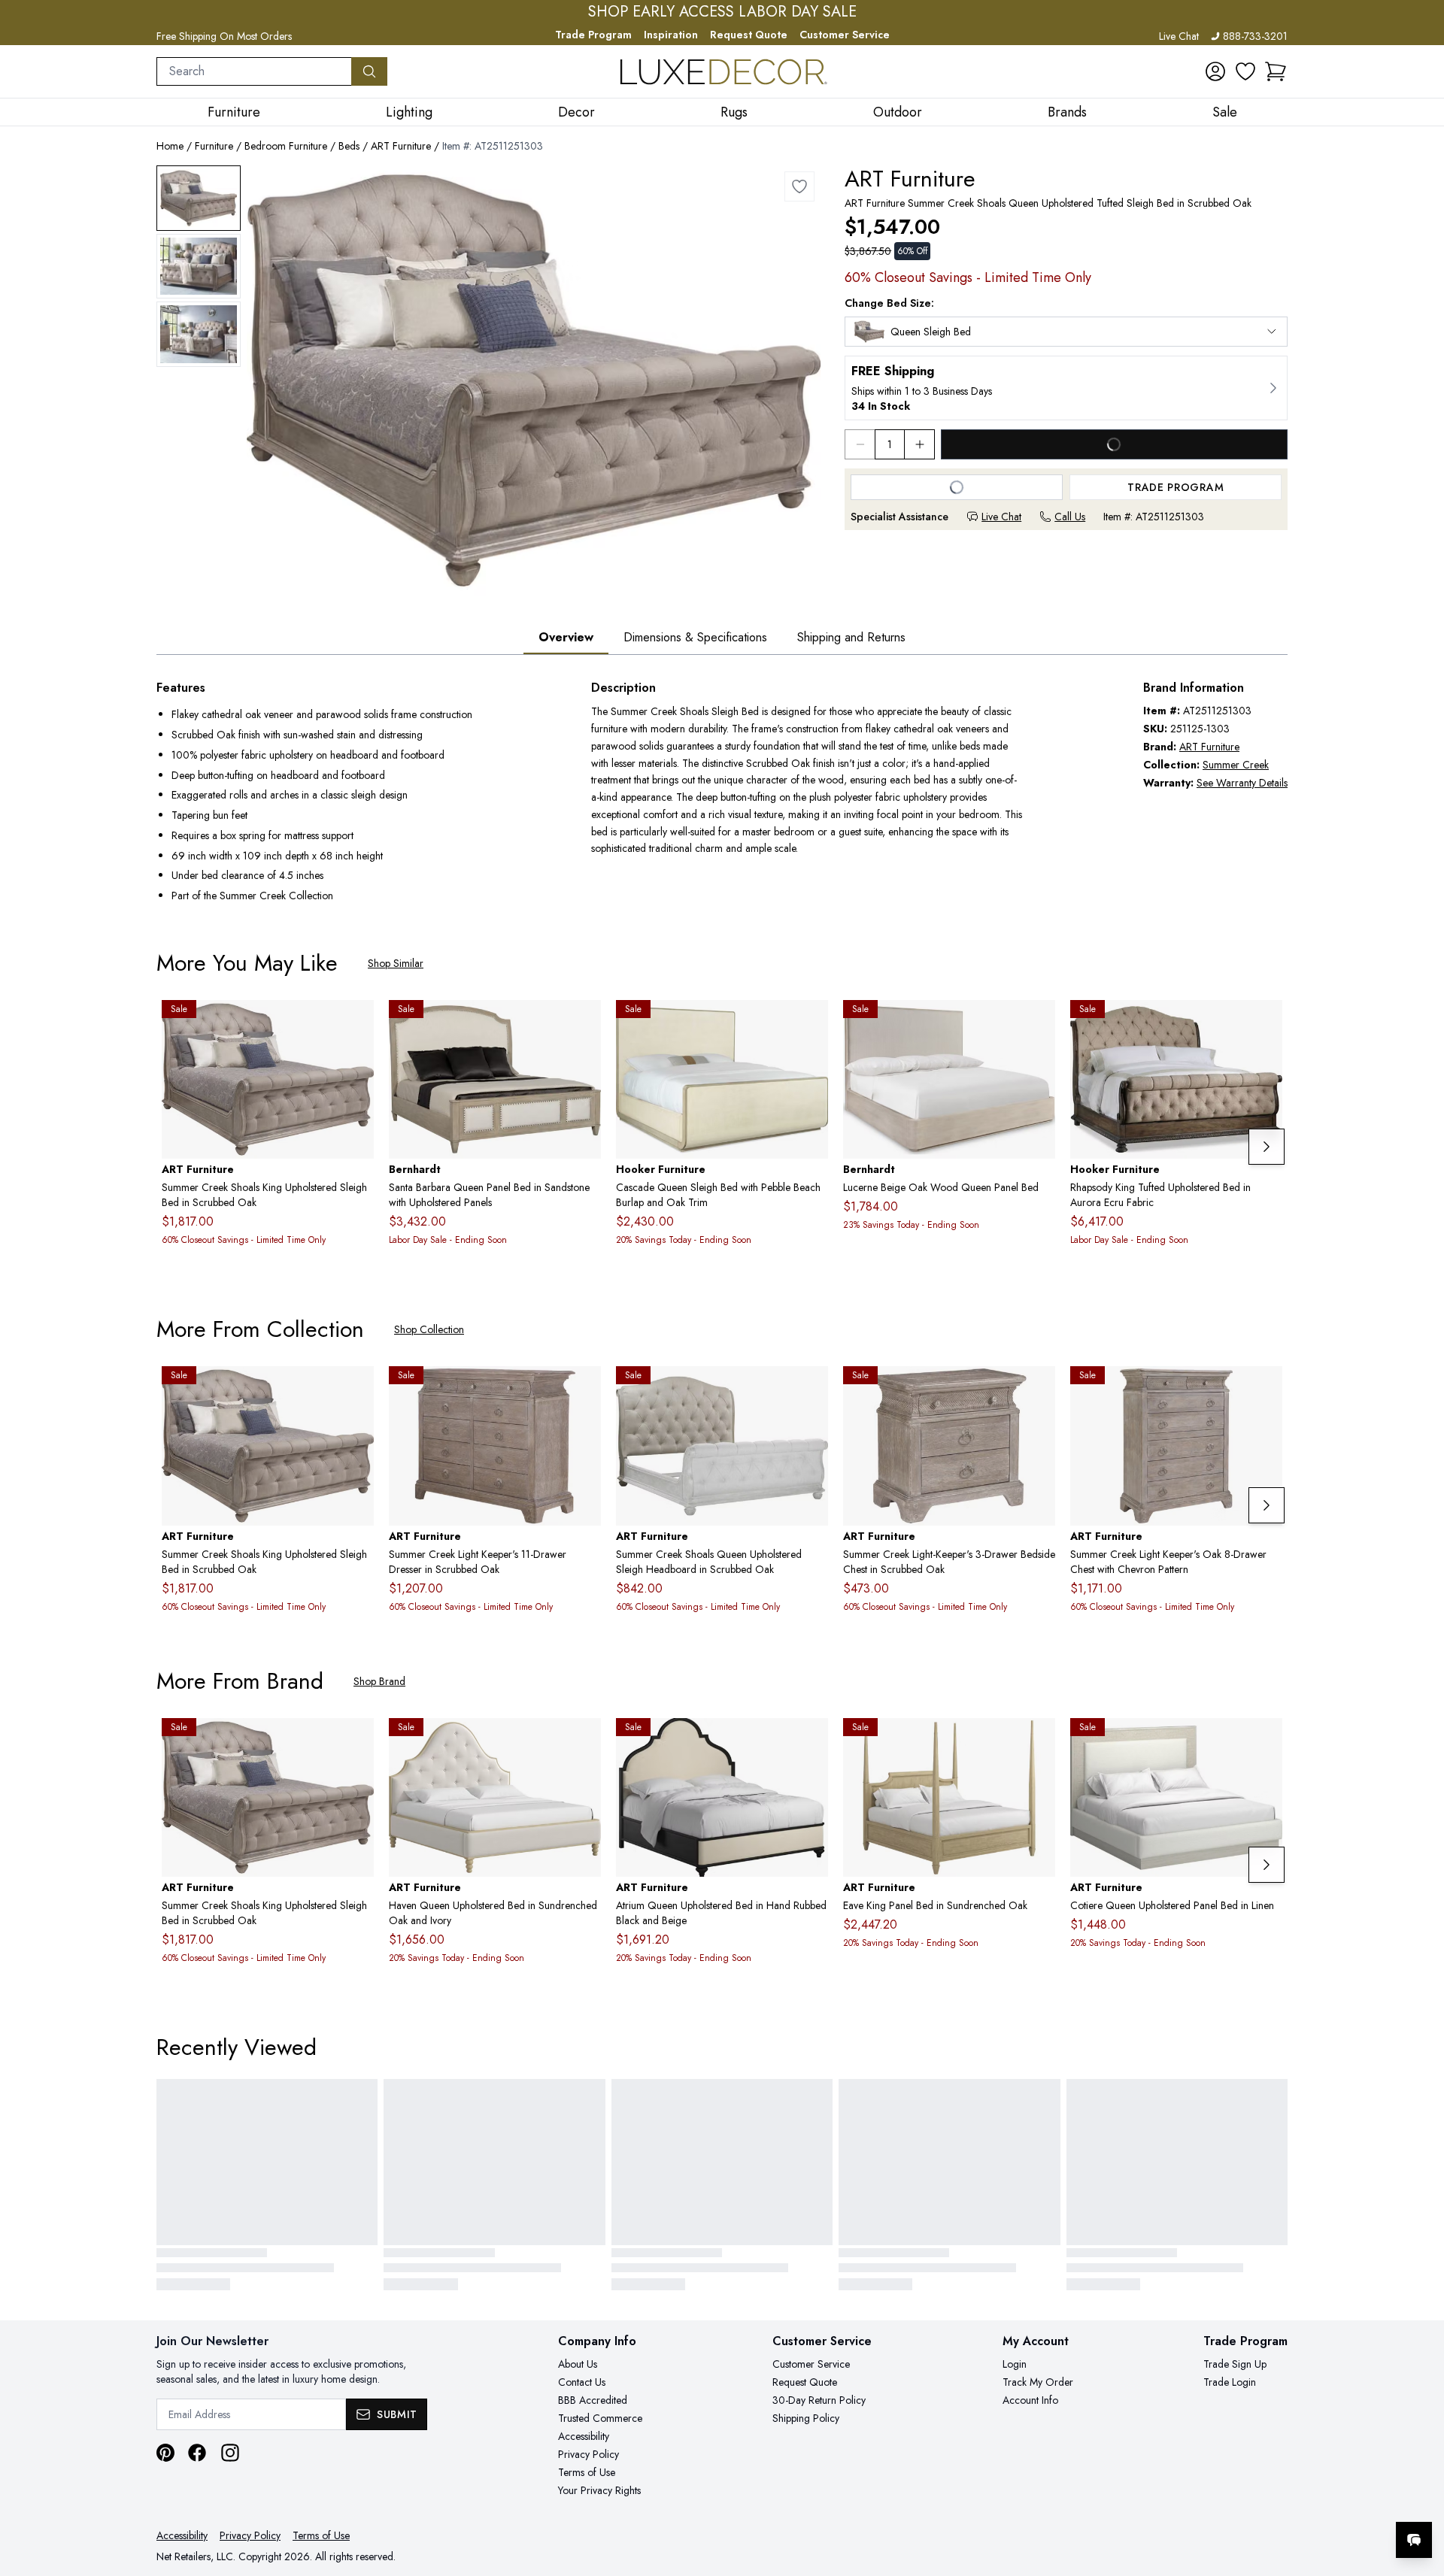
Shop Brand (379, 1681)
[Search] (369, 71)
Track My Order (1038, 2382)
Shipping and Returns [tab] (851, 637)
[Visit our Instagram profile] (230, 2453)
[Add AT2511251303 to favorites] (799, 186)
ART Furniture (401, 146)
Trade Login (1230, 2382)
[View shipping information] (1066, 388)
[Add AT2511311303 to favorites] (584, 1390)
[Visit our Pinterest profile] (165, 2453)
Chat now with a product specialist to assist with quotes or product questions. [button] (1308, 2500)
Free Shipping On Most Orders (224, 36)
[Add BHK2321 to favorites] (1038, 1023)
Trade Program (593, 35)
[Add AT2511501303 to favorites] (1265, 1390)
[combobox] (254, 71)
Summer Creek (1236, 765)
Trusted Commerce (600, 2418)
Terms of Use (587, 2472)
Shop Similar (396, 963)
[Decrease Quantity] (860, 444)
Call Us (1070, 517)
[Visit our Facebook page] (197, 2453)
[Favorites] (1245, 71)
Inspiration (671, 35)
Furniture (214, 146)
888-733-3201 (1255, 36)
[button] (1276, 71)
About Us (578, 2364)
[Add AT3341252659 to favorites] (811, 1741)
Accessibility (584, 2436)
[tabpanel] (722, 793)
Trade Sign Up (1235, 2364)
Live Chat (1179, 36)
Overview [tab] (566, 637)
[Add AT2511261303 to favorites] (356, 1023)
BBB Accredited (593, 2400)
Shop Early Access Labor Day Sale (722, 12)
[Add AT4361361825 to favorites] (1038, 1741)
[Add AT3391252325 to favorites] (584, 1741)
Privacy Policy (589, 2454)
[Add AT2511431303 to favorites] (1038, 1390)
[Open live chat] (1414, 2540)
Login (1015, 2364)
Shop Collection (429, 1329)
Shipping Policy (806, 2418)
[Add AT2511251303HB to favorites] (811, 1390)
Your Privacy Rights (599, 2490)
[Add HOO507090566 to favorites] (1265, 1023)
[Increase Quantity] (920, 444)
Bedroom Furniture (286, 146)
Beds (349, 146)
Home (170, 146)
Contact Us (582, 2382)
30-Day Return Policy (819, 2400)
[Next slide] (1267, 1147)
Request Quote (749, 35)
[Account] (1215, 71)
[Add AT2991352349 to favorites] (1265, 1741)
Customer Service (845, 35)
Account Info (1030, 2400)
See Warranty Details (1242, 783)
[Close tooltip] (1420, 2494)
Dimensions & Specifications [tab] (695, 637)
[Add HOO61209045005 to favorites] (811, 1023)
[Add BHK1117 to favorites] (584, 1023)
